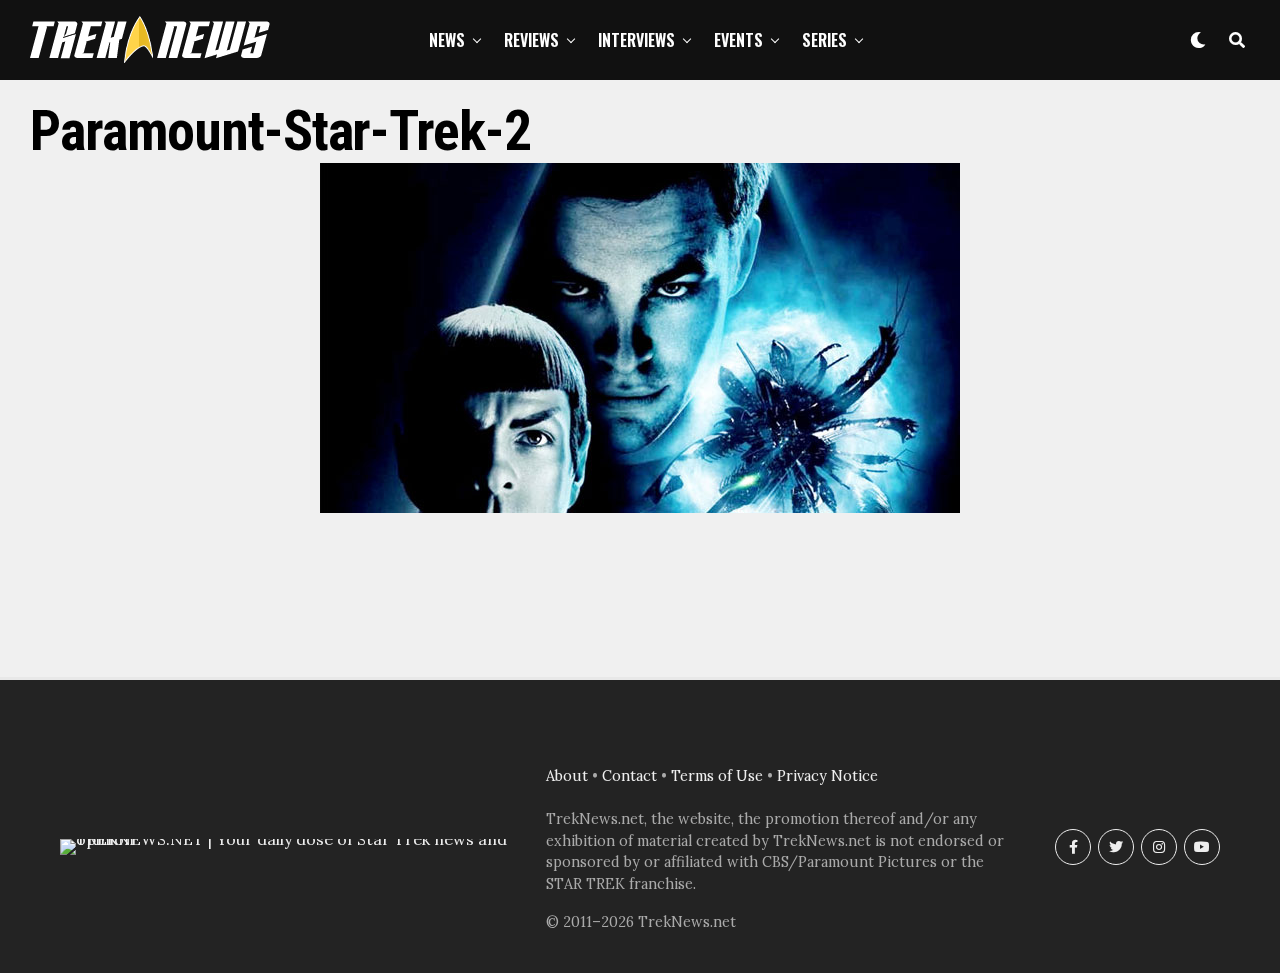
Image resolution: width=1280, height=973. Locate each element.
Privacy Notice (827, 776)
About (567, 776)
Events (738, 40)
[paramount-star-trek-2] (640, 507)
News (447, 40)
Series (824, 40)
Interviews (636, 40)
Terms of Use (717, 776)
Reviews (531, 40)
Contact (629, 776)
